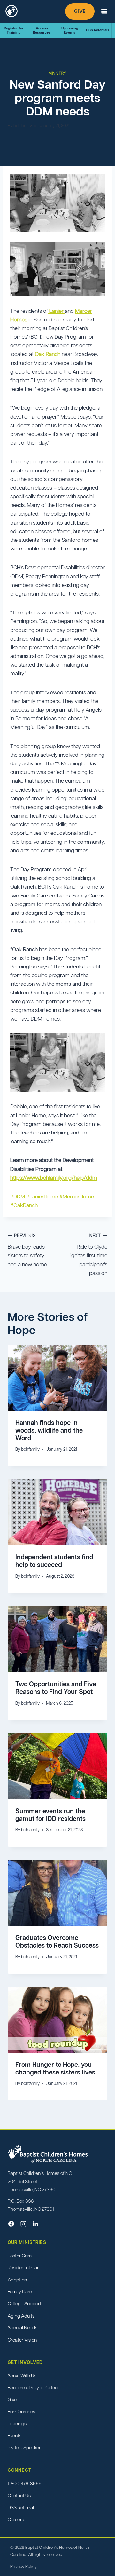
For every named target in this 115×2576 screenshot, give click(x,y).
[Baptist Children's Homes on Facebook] (11, 2224)
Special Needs (23, 2328)
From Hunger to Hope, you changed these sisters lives (55, 2068)
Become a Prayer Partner (33, 2387)
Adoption (17, 2280)
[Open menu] (104, 11)
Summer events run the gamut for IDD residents (50, 1815)
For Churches (21, 2412)
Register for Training (14, 30)
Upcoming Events (70, 30)
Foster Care (20, 2256)
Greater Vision (22, 2340)
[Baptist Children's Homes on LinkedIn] (35, 2224)
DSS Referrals (98, 30)
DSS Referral (21, 2507)
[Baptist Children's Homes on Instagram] (23, 2224)
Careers (16, 2520)
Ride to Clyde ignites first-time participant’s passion (89, 1255)
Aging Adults (21, 2316)
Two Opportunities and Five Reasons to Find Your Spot (56, 1688)
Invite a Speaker (24, 2448)
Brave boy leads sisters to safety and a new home (27, 1250)
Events (15, 2436)
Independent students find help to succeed (54, 1561)
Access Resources (42, 30)
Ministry (57, 73)
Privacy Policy (23, 2567)
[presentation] (57, 1378)
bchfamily (23, 126)
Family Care (20, 2292)
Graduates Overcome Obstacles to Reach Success (57, 1941)
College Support (24, 2304)
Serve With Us (22, 2376)
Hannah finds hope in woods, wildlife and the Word (49, 1430)
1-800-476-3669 (25, 2483)
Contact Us (19, 2496)
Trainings (17, 2424)
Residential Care (24, 2268)
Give (80, 11)
